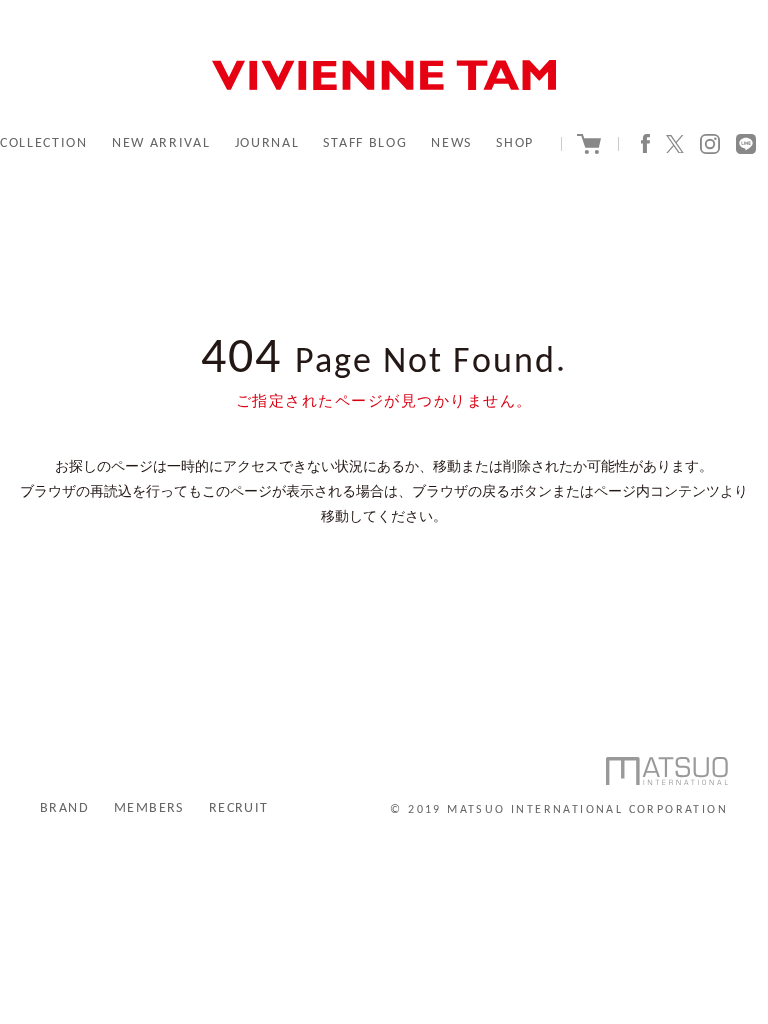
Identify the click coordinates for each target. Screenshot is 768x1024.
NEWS (451, 143)
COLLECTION (44, 143)
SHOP (515, 143)
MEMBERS (149, 808)
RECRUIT (239, 808)
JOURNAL (267, 143)
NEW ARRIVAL (161, 143)
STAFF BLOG (365, 143)
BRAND (64, 808)
